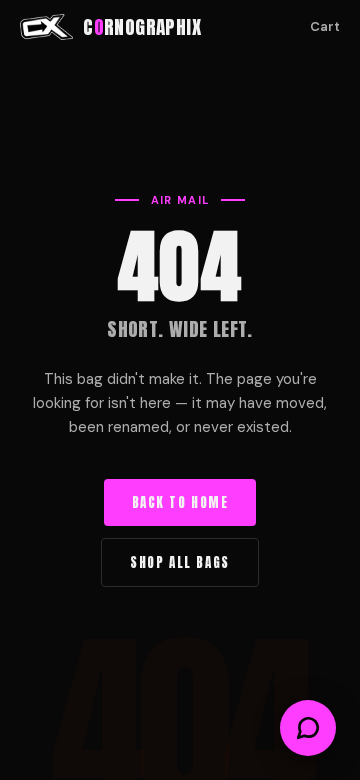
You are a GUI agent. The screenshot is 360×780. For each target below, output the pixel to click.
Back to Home (180, 502)
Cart (325, 26)
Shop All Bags (179, 562)
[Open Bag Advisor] (308, 728)
